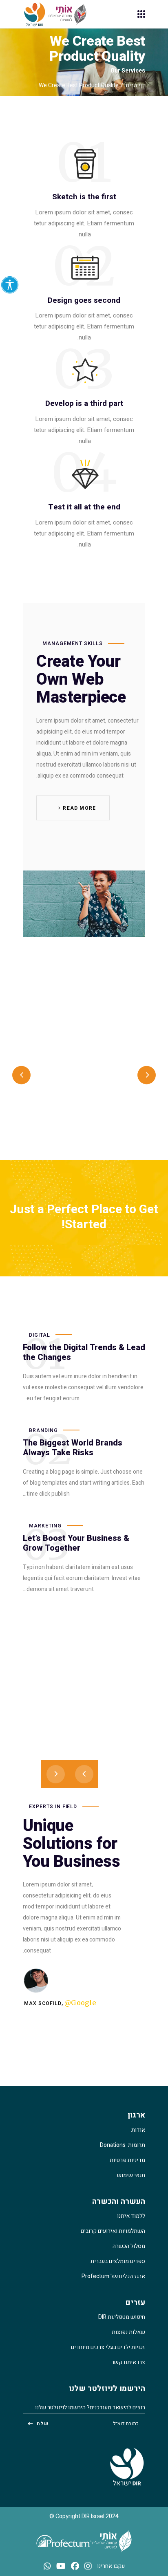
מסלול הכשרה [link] (129, 2246)
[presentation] (21, 1075)
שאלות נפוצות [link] (128, 2332)
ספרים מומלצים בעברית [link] (118, 2261)
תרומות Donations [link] (123, 2145)
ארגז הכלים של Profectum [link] (113, 2276)
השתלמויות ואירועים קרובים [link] (113, 2231)
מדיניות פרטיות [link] (127, 2160)
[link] (10, 285)
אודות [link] (138, 2130)
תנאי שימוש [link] (131, 2175)
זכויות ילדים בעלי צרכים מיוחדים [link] (108, 2347)
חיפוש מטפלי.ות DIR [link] (122, 2317)
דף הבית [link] (135, 85)
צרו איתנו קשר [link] (128, 2362)
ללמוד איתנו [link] (131, 2216)
